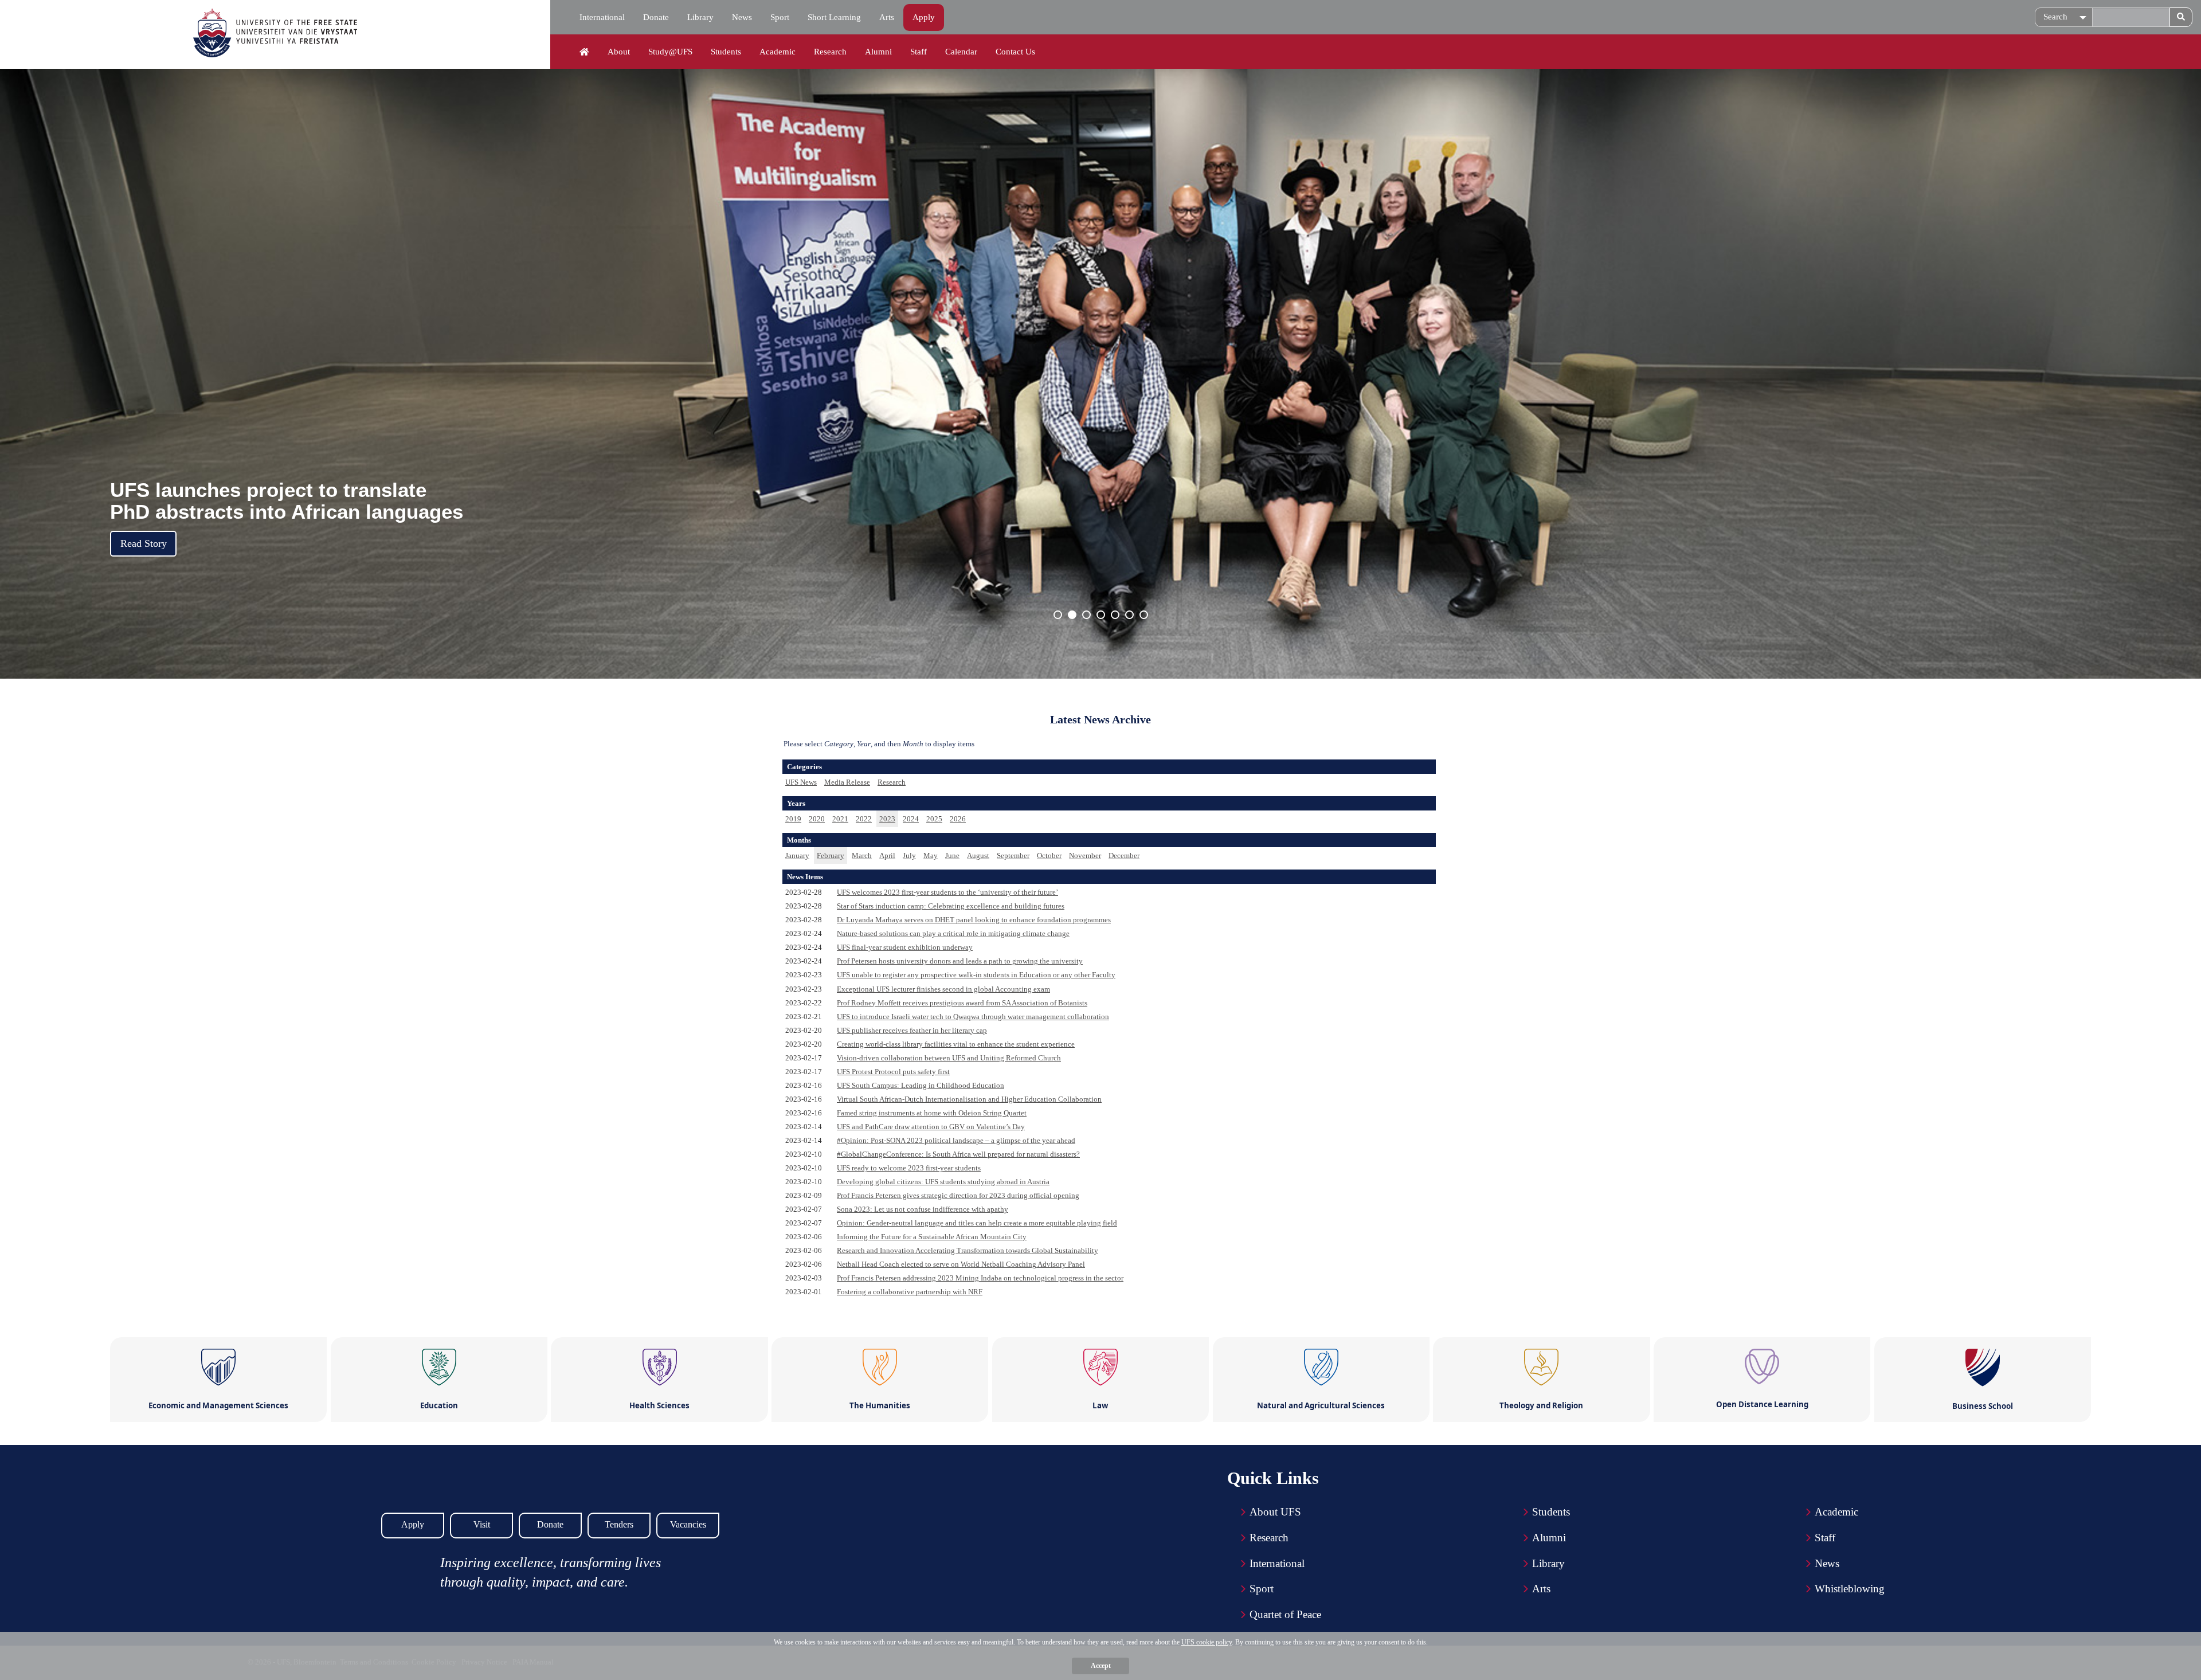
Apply (924, 17)
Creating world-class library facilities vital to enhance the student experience (956, 1044)
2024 (911, 819)
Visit (482, 1524)
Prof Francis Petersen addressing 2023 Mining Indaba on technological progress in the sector (980, 1278)
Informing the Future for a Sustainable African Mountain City (932, 1237)
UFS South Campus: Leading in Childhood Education (921, 1085)
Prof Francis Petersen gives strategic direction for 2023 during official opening (958, 1195)
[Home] (584, 52)
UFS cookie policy (1207, 1642)
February (831, 855)
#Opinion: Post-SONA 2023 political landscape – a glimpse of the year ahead (956, 1140)
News (742, 17)
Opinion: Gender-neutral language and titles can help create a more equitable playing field (977, 1223)
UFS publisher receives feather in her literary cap (912, 1030)
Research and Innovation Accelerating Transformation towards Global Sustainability (968, 1250)
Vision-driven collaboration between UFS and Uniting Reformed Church (949, 1058)
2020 (817, 819)
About (619, 52)
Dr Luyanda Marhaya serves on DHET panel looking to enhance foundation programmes (974, 920)
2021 (840, 819)
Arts (887, 17)
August (978, 855)
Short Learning (834, 17)
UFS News (801, 782)
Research (830, 52)
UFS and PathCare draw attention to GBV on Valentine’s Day (931, 1127)
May (931, 855)
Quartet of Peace (1285, 1614)
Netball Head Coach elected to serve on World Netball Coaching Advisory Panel (961, 1264)
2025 (934, 819)
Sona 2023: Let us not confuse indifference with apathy (923, 1209)
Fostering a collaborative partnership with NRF (910, 1292)
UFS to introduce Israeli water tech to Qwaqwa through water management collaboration (973, 1017)
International (602, 17)
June (952, 855)
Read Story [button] (144, 543)
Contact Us (1015, 52)
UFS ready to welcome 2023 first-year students (909, 1168)
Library (700, 17)
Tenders (619, 1524)
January (797, 855)
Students (726, 52)
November (1085, 855)
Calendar (961, 52)
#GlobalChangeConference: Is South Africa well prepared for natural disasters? (958, 1154)
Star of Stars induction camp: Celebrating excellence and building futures (951, 906)
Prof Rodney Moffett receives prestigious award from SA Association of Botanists (962, 1003)
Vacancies (688, 1524)
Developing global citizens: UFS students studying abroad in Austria (943, 1182)
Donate (656, 17)
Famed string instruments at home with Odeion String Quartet (932, 1113)
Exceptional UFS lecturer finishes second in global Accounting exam (943, 989)
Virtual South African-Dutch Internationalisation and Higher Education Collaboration (969, 1099)
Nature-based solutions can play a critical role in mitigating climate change (953, 933)
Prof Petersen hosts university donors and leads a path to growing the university (960, 961)
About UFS (1275, 1512)
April (887, 855)
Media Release (847, 782)
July (909, 855)
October (1049, 855)
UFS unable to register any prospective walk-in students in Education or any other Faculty (976, 975)
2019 (793, 819)
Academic (778, 52)
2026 (958, 819)
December (1124, 855)
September (1013, 855)
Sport (780, 17)
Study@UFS (670, 52)
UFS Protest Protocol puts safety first (893, 1072)
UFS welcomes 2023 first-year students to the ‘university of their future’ (947, 892)
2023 (887, 819)
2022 (864, 819)
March (862, 855)
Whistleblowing (1850, 1589)
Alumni (878, 52)
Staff (919, 52)
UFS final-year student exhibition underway (905, 947)
